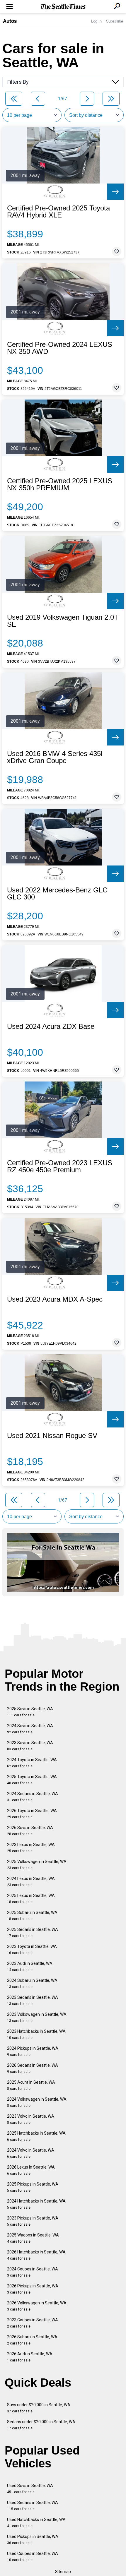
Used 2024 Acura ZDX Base (51, 1026)
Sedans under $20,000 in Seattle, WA (41, 2425)
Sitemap (63, 2572)
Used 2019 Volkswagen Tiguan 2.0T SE (63, 621)
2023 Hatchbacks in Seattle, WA (36, 2034)
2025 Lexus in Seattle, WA (31, 1899)
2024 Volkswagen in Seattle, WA (37, 2102)
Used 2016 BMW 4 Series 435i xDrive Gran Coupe (55, 757)
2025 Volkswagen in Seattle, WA (37, 1865)
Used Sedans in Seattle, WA (33, 2506)
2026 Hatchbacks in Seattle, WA (36, 2255)
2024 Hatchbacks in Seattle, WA (36, 2204)
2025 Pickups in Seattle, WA (33, 2187)
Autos (10, 21)
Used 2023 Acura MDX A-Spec (55, 1299)
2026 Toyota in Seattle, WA (32, 1814)
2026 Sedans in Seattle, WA (33, 2068)
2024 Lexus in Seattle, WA (31, 1882)
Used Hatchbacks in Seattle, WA (36, 2523)
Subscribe (115, 21)
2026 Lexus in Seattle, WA (31, 2170)
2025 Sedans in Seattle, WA (33, 1933)
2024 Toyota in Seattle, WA (32, 1763)
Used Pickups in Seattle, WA (33, 2540)
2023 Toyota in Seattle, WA (32, 1949)
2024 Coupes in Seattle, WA (33, 2272)
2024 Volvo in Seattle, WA (31, 2153)
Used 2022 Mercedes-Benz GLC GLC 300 (57, 894)
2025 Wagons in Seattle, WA (33, 2238)
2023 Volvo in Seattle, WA (31, 2119)
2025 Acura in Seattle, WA (31, 2085)
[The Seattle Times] (63, 7)
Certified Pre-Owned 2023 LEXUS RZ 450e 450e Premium (60, 1166)
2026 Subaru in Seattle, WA (32, 2340)
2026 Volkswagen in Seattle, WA (37, 2306)
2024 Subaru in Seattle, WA (32, 1983)
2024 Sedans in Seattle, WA (33, 1797)
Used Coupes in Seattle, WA (33, 2557)
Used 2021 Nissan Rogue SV (52, 1436)
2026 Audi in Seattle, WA (30, 2357)
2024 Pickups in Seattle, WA (33, 2051)
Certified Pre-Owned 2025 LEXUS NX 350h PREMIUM (60, 484)
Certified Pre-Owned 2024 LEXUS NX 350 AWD (60, 348)
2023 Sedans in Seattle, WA (33, 2000)
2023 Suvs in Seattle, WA (30, 1746)
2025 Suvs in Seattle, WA (30, 1712)
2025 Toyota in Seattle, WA (32, 1780)
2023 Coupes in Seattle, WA (33, 2323)
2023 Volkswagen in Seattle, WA (37, 2017)
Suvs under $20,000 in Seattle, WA (39, 2408)
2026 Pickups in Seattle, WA (33, 2289)
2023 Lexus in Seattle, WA (31, 1848)
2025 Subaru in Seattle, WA (32, 1916)
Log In (96, 21)
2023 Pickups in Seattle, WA (33, 2221)
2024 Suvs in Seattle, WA (30, 1729)
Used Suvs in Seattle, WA (30, 2489)
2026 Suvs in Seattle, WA (30, 1831)
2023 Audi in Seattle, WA (30, 1966)
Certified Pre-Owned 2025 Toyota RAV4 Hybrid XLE (58, 212)
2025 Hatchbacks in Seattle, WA (36, 2136)
